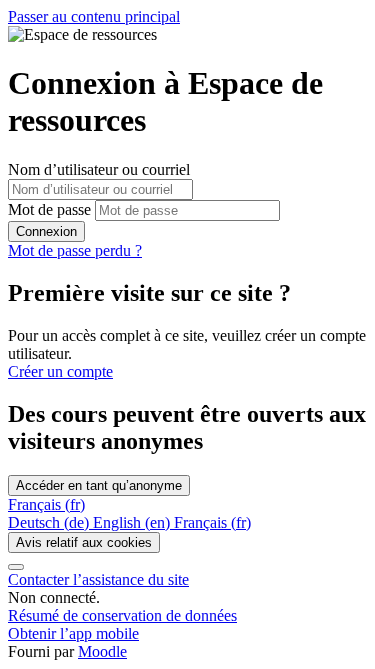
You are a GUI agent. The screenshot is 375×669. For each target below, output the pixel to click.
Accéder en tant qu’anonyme (99, 485)
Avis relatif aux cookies (84, 542)
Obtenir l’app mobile (73, 633)
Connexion (46, 231)
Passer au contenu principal (94, 16)
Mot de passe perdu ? (75, 250)
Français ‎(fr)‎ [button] (46, 504)
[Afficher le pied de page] (16, 567)
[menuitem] (50, 522)
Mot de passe (49, 209)
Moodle (102, 651)
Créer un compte (60, 371)
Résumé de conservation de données (122, 615)
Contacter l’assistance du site (98, 579)
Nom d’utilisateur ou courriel (99, 169)
